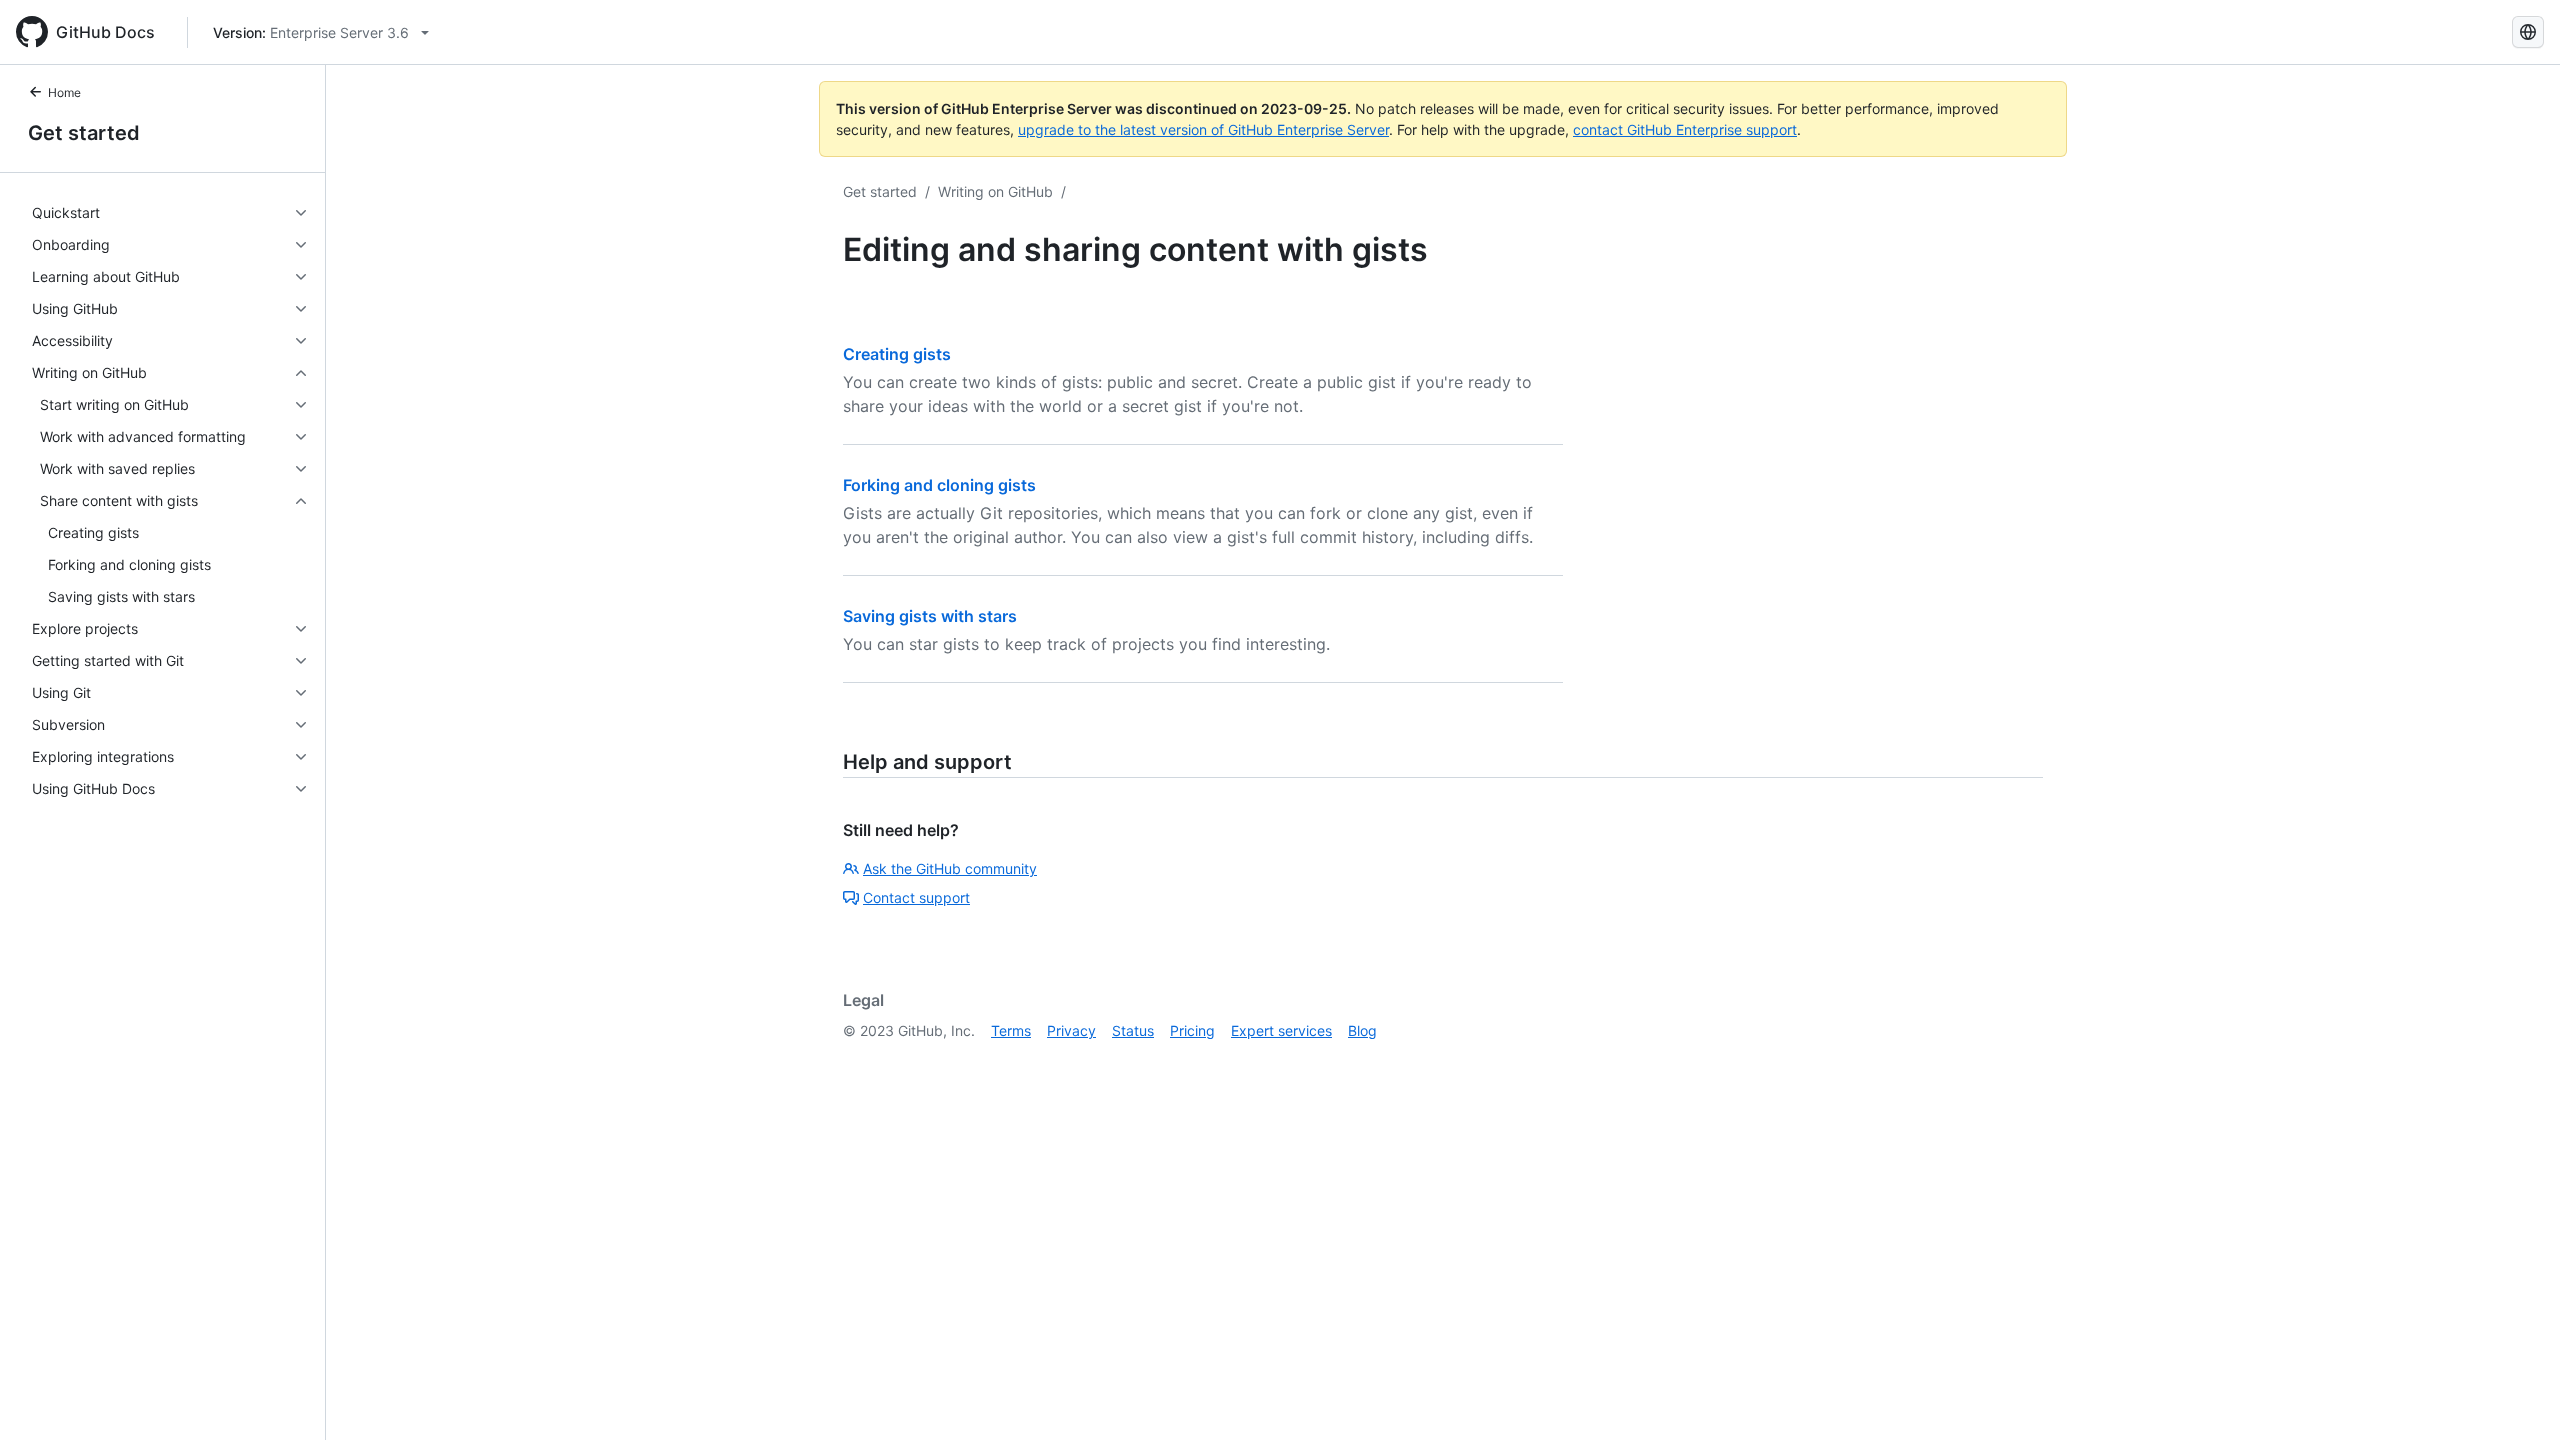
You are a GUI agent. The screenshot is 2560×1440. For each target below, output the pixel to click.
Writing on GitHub (995, 191)
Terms (1011, 1030)
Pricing (1192, 1030)
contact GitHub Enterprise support (1685, 129)
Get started (84, 133)
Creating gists (897, 354)
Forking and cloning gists (939, 485)
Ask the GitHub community (950, 868)
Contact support (916, 897)
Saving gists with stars (930, 616)
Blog (1362, 1030)
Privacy (1071, 1030)
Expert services (1281, 1030)
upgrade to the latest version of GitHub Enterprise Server (1203, 129)
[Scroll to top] (2516, 1396)
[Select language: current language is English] (2528, 32)
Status (1133, 1030)
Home (64, 92)
